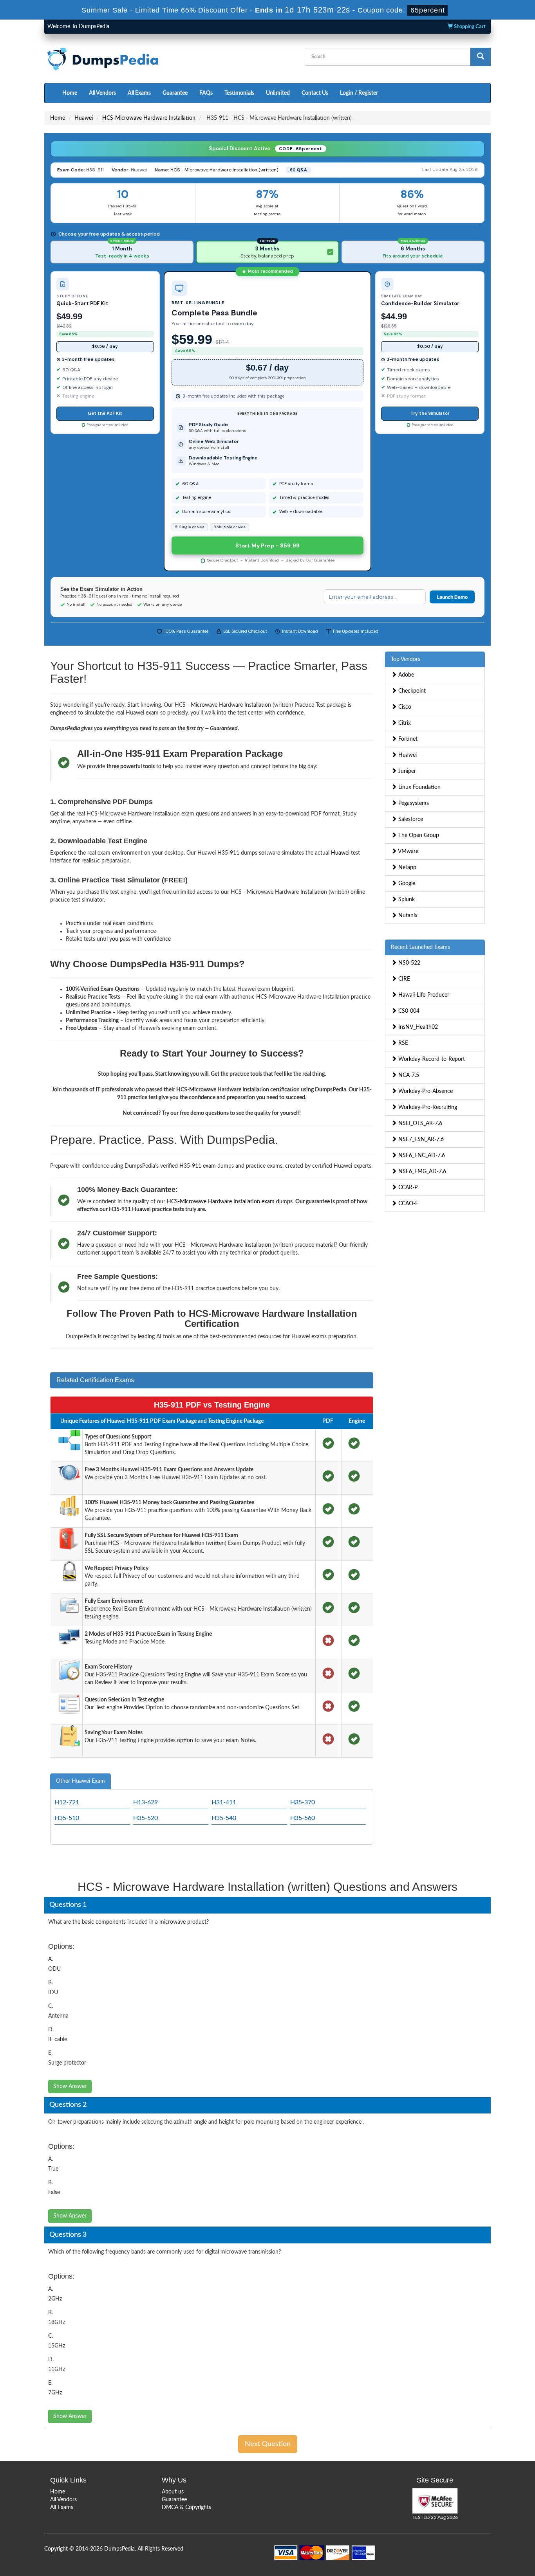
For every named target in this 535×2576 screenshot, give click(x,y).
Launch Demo (452, 597)
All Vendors (102, 93)
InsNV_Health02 (417, 1027)
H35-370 (303, 1802)
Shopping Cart (469, 27)
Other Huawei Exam (80, 1781)
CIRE (403, 979)
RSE (402, 1043)
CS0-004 (408, 1011)
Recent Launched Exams (420, 947)
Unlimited (278, 93)
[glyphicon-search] (481, 57)
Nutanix (407, 916)
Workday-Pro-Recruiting (427, 1107)
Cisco (404, 707)
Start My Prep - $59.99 (267, 545)
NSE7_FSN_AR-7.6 (420, 1139)
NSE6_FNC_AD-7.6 (421, 1156)
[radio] (122, 252)
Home (70, 93)
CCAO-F (408, 1204)
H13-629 (145, 1802)
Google (406, 884)
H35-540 (224, 1818)
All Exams (139, 93)
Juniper (406, 771)
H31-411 (224, 1802)
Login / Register (359, 93)
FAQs (206, 93)
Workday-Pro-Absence (425, 1091)
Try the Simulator (430, 413)
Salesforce (410, 819)
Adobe (405, 675)
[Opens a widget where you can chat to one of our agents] (481, 2531)
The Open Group (418, 835)
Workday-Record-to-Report (431, 1059)
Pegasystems (413, 803)
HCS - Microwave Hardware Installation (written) (224, 170)
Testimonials (239, 93)
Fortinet (407, 739)
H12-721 (67, 1802)
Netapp (407, 868)
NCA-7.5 (408, 1075)
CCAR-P (407, 1188)
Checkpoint (411, 691)
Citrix (404, 723)
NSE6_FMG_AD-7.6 (421, 1172)
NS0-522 (408, 963)
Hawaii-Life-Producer (423, 995)
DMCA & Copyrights (186, 2508)
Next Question (268, 2444)
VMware (408, 851)
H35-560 (303, 1818)
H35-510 (67, 1818)
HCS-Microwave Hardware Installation (149, 118)
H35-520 (145, 1818)
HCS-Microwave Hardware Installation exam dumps (230, 1202)
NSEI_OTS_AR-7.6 (419, 1123)
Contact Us (315, 93)
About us (173, 2492)
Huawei (84, 118)
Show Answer (70, 2086)
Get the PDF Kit (105, 413)
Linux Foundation (419, 787)
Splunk (406, 900)
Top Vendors (406, 659)
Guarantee (175, 93)
